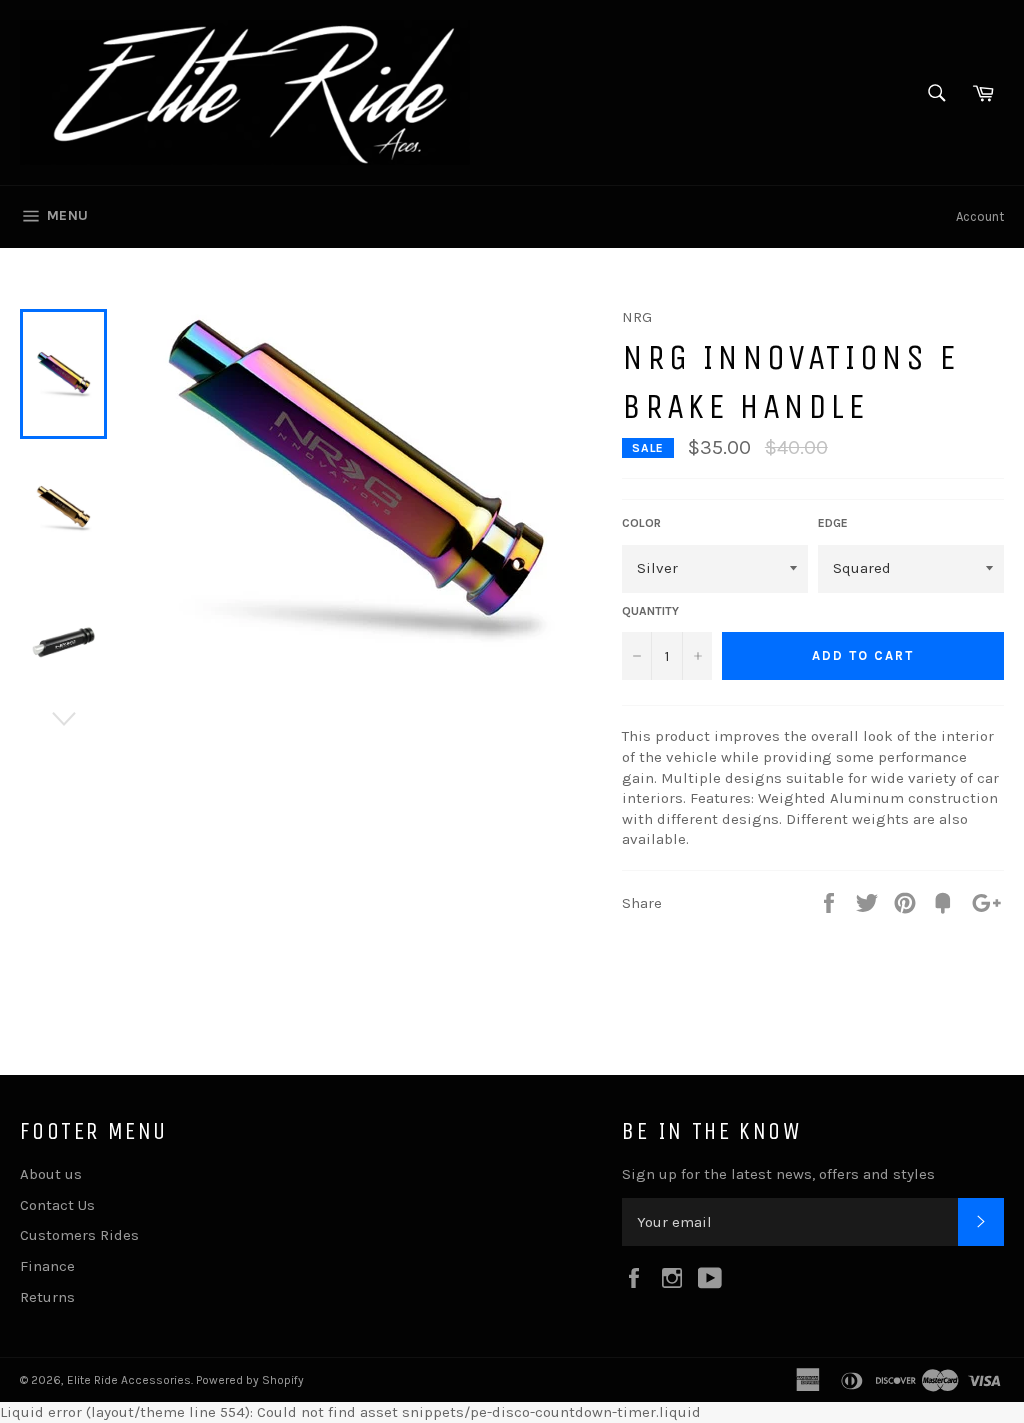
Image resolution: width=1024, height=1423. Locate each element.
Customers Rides (79, 1235)
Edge (833, 523)
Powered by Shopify (250, 1380)
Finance (47, 1266)
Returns (47, 1297)
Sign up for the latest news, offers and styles (778, 1174)
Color (641, 523)
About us (51, 1174)
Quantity (650, 611)
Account (980, 216)
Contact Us (57, 1205)
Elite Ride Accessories (129, 1380)
